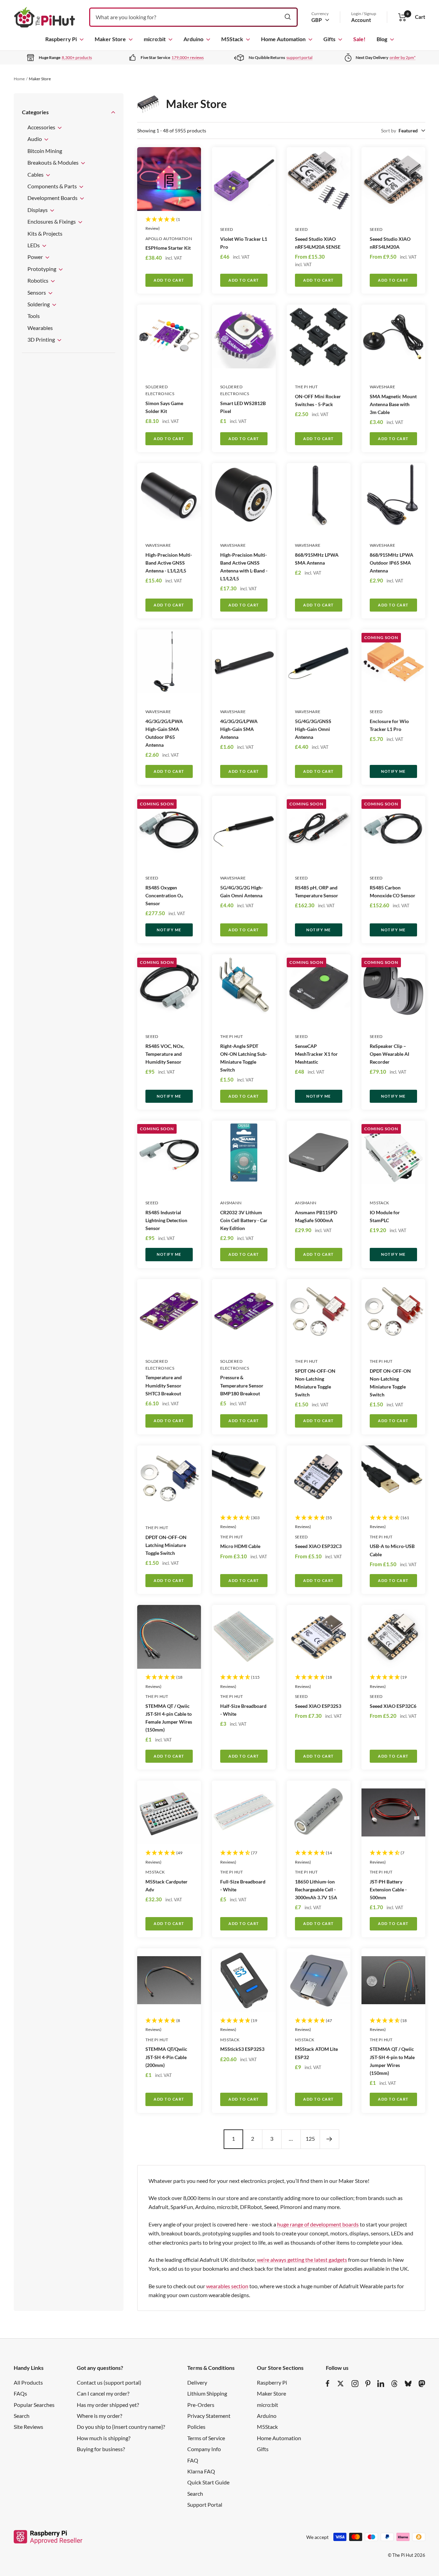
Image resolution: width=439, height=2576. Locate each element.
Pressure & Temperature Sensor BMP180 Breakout (242, 1385)
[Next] (329, 2139)
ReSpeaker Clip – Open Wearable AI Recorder (389, 1054)
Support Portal (205, 2504)
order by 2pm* (403, 57)
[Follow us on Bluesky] (408, 2384)
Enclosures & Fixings (52, 221)
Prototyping (42, 269)
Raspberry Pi (61, 39)
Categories (35, 112)
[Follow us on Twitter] (341, 2384)
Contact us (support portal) (109, 2382)
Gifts (329, 39)
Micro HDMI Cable (240, 1546)
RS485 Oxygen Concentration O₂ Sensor (164, 895)
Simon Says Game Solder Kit (164, 407)
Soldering (39, 304)
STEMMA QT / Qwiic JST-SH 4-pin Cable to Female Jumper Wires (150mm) (169, 1718)
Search (22, 2416)
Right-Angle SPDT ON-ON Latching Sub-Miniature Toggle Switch (244, 1058)
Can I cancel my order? (103, 2393)
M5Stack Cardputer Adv (167, 1886)
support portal (299, 57)
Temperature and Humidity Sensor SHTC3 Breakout (164, 1385)
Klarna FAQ (201, 2471)
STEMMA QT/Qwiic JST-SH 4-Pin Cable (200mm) (166, 2057)
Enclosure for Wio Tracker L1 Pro (389, 725)
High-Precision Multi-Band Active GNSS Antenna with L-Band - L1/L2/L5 (244, 567)
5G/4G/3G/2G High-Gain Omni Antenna (242, 891)
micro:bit (155, 39)
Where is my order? (99, 2416)
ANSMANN (231, 1203)
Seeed (227, 229)
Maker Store (110, 39)
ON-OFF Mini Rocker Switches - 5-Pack (318, 400)
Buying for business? (101, 2449)
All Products (28, 2382)
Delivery (197, 2382)
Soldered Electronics (160, 390)
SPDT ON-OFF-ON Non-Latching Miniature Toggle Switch (315, 1383)
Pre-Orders (201, 2405)
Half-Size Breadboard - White (243, 1710)
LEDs (34, 245)
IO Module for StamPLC (385, 1216)
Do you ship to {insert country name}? (121, 2427)
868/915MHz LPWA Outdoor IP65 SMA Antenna (391, 563)
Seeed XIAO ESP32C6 (393, 1706)
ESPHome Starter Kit (168, 248)
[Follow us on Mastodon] (422, 2384)
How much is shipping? (104, 2438)
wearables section (227, 2286)
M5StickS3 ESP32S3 (242, 2049)
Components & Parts (53, 186)
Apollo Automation (169, 239)
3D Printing (42, 339)
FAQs (20, 2393)
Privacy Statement (209, 2416)
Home (19, 79)
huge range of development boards (318, 2224)
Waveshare (382, 387)
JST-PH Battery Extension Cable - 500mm (388, 1889)
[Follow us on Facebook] (328, 2384)
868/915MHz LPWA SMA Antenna (317, 559)
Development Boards (53, 198)
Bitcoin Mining (45, 151)
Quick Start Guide (208, 2482)
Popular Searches (34, 2405)
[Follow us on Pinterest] (368, 2384)
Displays (38, 210)
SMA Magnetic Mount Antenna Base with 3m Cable (393, 404)
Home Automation (283, 39)
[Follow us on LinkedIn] (381, 2384)
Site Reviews (28, 2427)
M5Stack (232, 39)
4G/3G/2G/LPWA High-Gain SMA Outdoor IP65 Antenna (164, 733)
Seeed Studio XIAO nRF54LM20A (390, 243)
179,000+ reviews (188, 57)
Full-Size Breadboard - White (243, 1886)
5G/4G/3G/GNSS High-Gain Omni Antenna (313, 729)
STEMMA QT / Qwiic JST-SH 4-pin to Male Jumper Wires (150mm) (392, 2061)
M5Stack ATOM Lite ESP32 (316, 2053)
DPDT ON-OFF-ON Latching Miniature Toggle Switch (166, 1545)
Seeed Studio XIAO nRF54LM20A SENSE (318, 243)
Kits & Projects (45, 233)
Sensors (37, 292)
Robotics (38, 280)
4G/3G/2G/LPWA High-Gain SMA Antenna (239, 729)
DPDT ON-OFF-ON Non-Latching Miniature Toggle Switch (390, 1383)
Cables (36, 174)
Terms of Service (206, 2438)
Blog (382, 39)
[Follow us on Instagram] (355, 2384)
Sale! (359, 39)
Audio (35, 139)
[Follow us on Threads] (394, 2384)
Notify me (393, 771)
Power (36, 257)
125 (310, 2138)
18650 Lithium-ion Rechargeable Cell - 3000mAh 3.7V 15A (316, 1889)
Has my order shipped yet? (108, 2405)
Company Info (204, 2449)
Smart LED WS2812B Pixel (243, 407)
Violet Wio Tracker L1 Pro (244, 243)
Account (361, 20)
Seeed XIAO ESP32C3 (318, 1546)
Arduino (193, 39)
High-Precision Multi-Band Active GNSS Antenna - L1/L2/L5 (169, 563)
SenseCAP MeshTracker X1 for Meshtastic (316, 1054)
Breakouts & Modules (54, 162)
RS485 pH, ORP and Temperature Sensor (317, 891)
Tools (34, 316)
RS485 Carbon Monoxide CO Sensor (393, 891)
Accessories (42, 127)
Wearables (40, 328)
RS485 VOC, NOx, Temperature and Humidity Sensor (165, 1054)
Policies (196, 2427)
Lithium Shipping (207, 2393)
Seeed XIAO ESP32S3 (318, 1706)
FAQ (193, 2460)
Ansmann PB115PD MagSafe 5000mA (316, 1216)
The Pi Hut (306, 387)
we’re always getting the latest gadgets (302, 2260)
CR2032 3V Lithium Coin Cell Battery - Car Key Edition (244, 1220)
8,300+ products (77, 57)
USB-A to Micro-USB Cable (392, 1550)
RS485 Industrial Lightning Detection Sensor (166, 1220)
